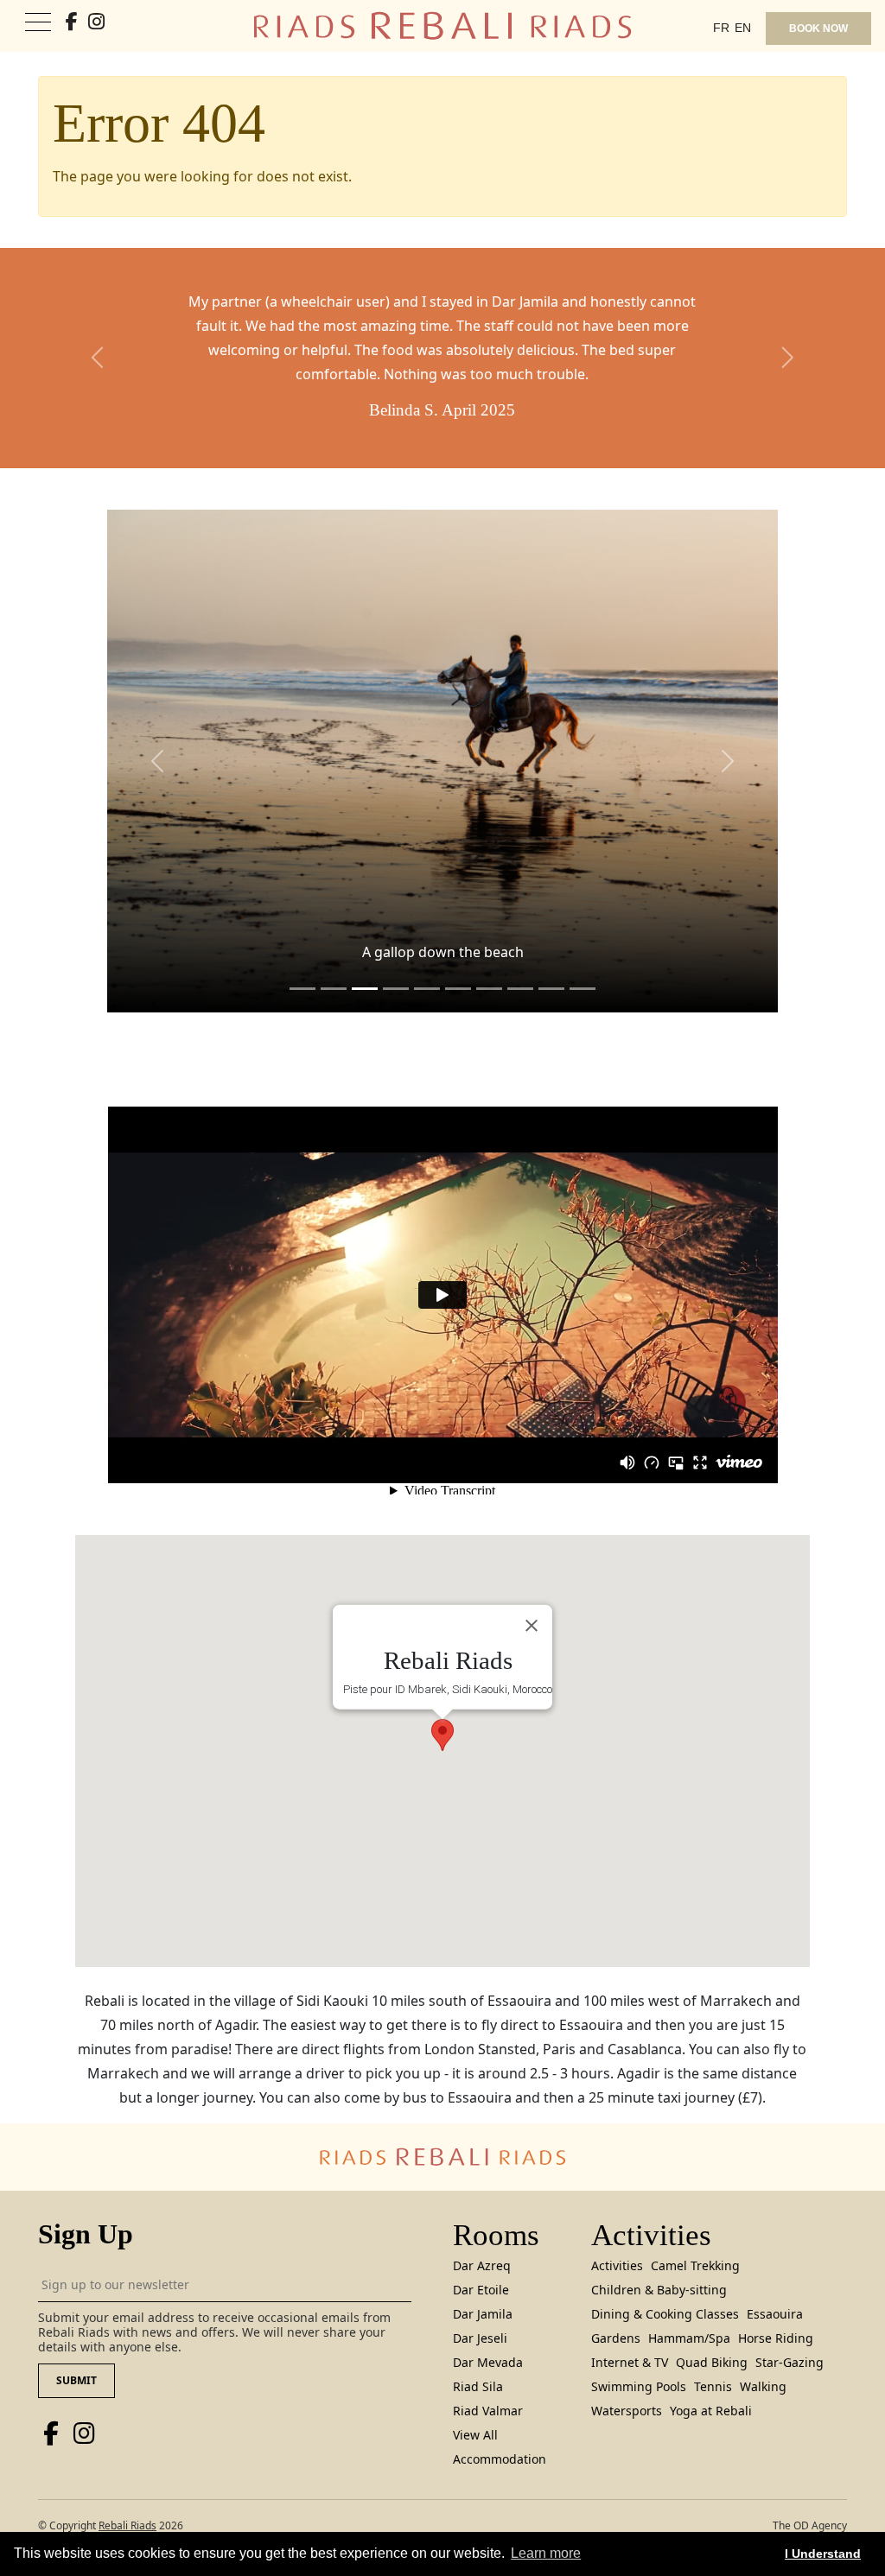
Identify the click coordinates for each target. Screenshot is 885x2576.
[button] (99, 358)
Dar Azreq (482, 2265)
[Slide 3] (396, 989)
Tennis (713, 2386)
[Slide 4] (427, 989)
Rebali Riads (127, 2525)
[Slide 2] (365, 989)
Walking (763, 2386)
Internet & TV (630, 2362)
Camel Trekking (695, 2265)
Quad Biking (712, 2362)
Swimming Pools (639, 2386)
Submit (76, 2380)
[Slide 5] (458, 989)
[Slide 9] (583, 989)
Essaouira (775, 2314)
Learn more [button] (546, 2553)
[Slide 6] (489, 989)
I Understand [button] (823, 2554)
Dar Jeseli (480, 2338)
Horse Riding (776, 2338)
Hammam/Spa (689, 2338)
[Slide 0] (302, 989)
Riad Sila (478, 2386)
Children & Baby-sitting (659, 2290)
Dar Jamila (483, 2314)
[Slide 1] (334, 989)
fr (721, 28)
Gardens (616, 2338)
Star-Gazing (789, 2362)
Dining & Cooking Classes (665, 2314)
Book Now (818, 29)
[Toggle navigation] (38, 23)
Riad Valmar (488, 2411)
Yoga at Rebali (711, 2411)
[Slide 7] (520, 989)
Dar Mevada (488, 2362)
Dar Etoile (481, 2290)
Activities (617, 2265)
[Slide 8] (551, 989)
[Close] (532, 1626)
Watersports (627, 2411)
